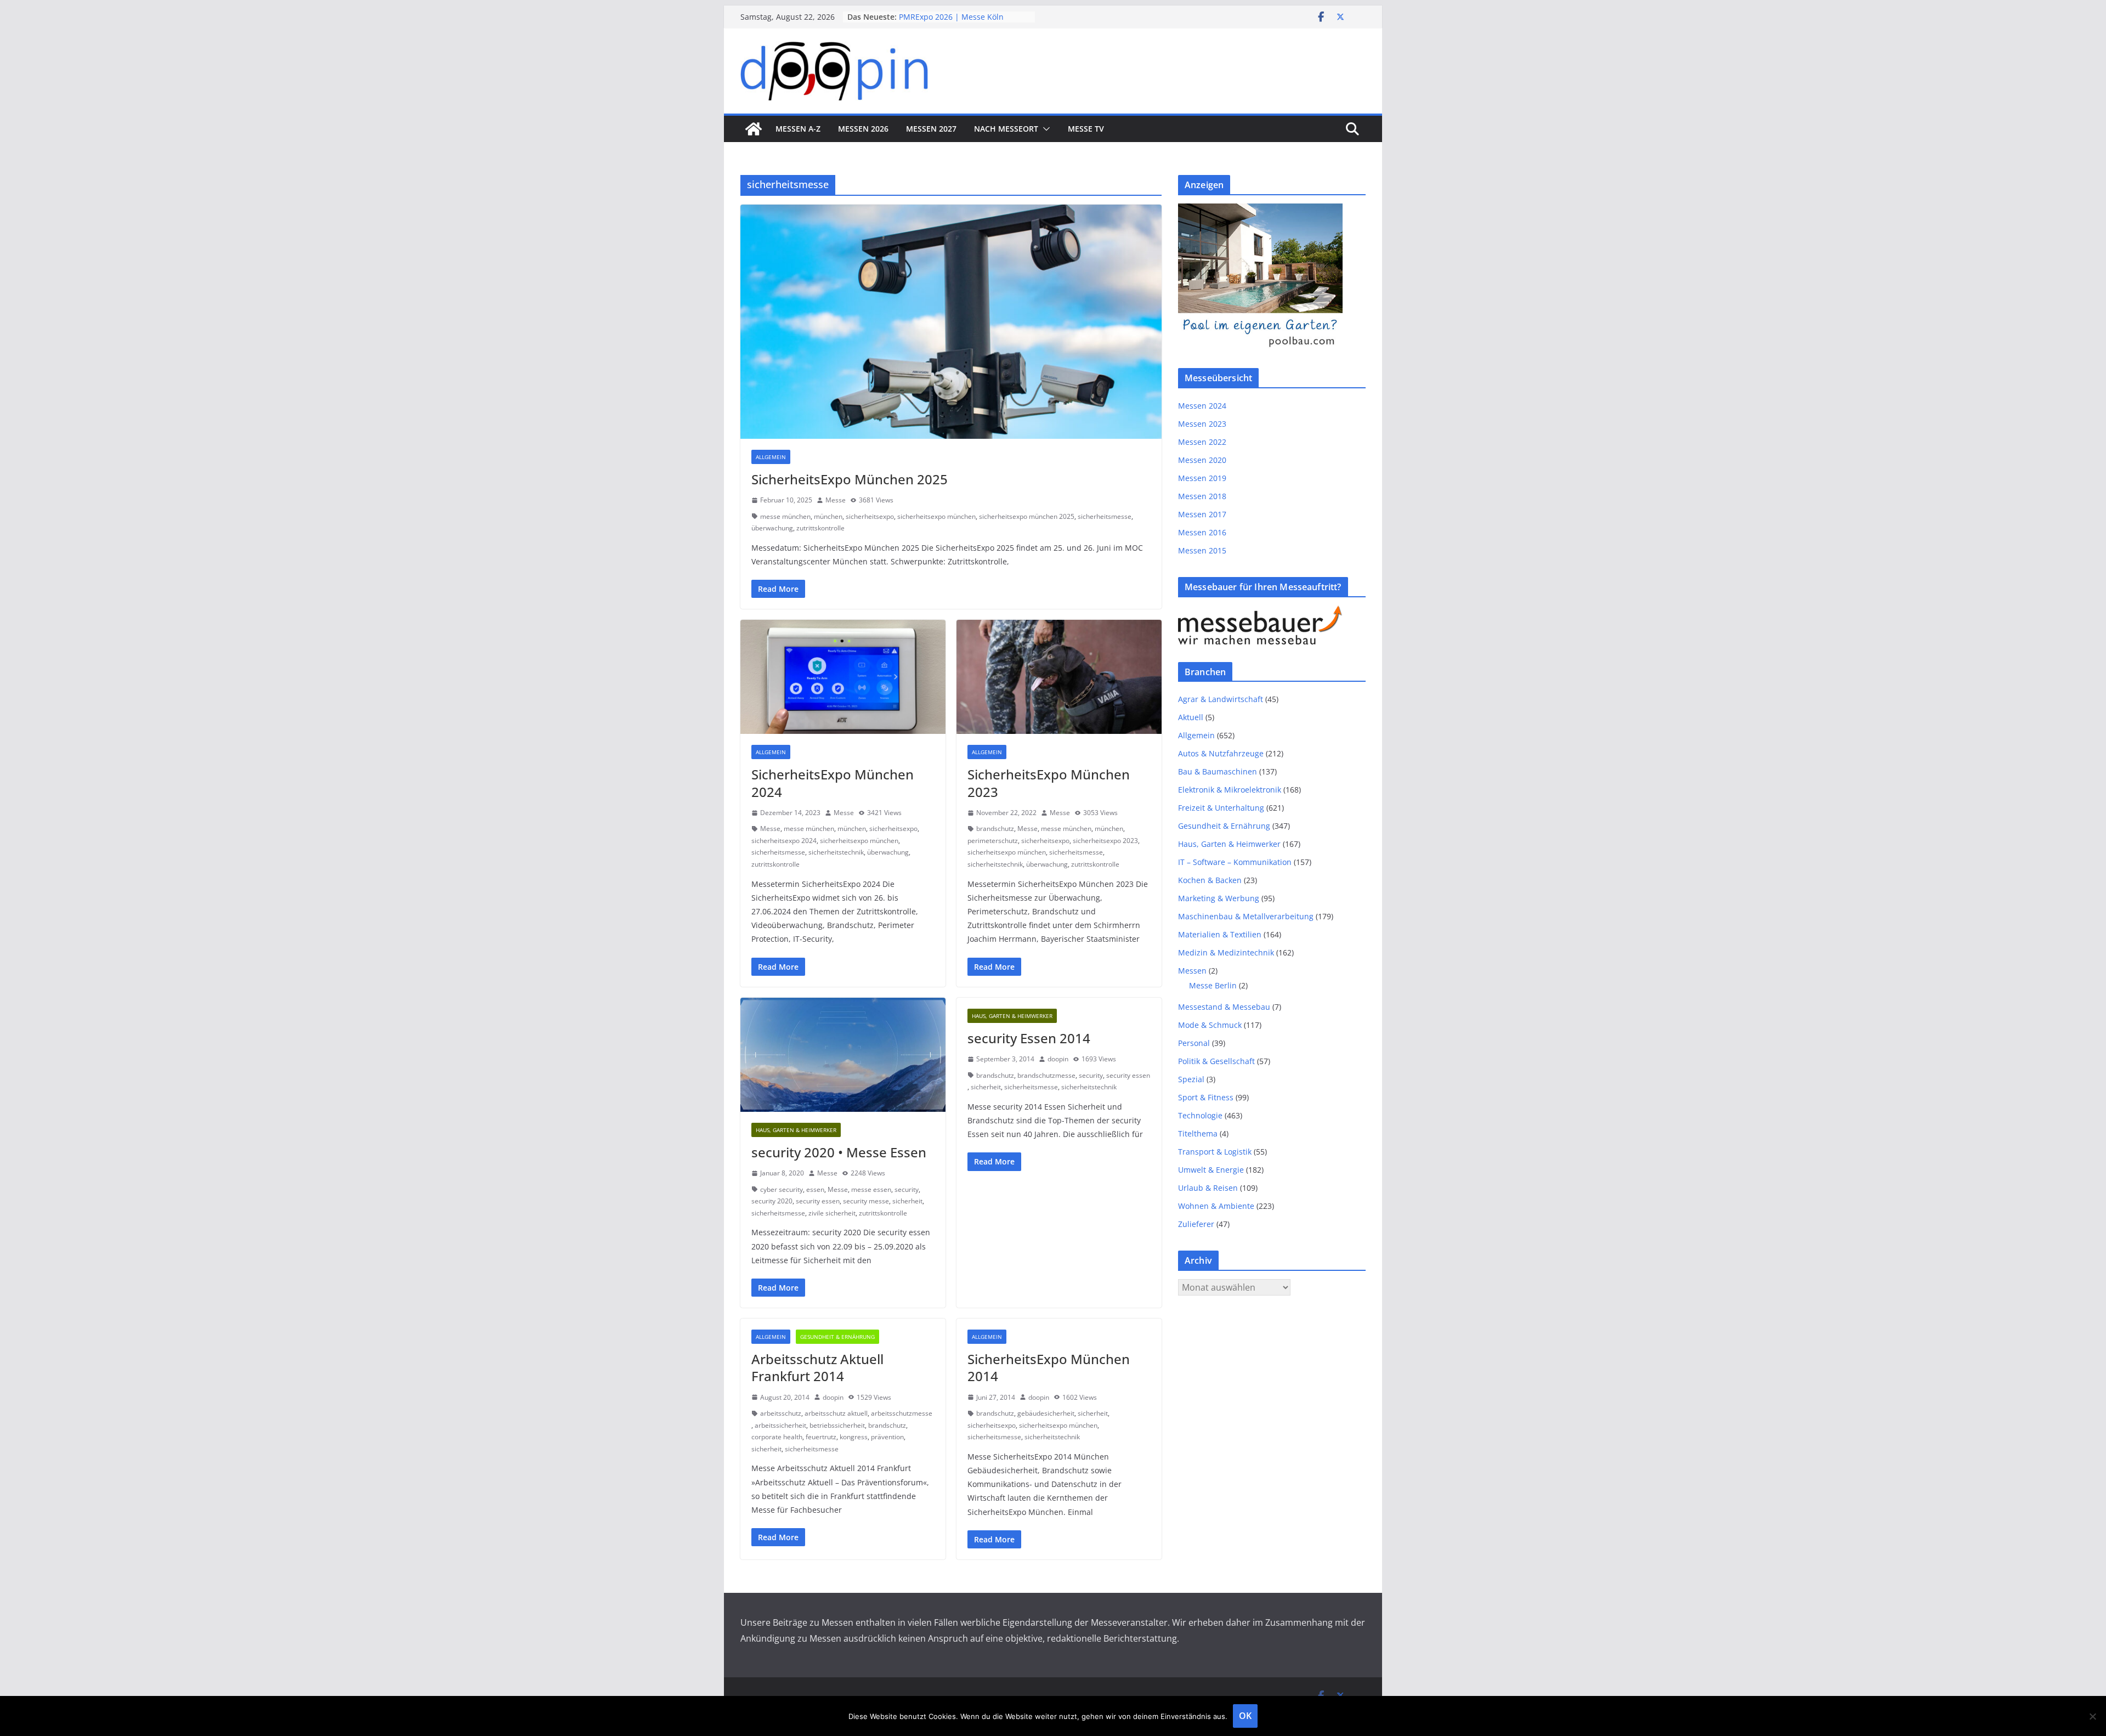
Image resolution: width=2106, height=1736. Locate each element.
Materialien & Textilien (1220, 934)
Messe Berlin (1213, 985)
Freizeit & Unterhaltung (1221, 808)
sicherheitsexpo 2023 (1105, 841)
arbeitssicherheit (780, 1425)
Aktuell (1191, 717)
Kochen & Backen (1210, 880)
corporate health (777, 1437)
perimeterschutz (993, 841)
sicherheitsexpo (870, 516)
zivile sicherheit (832, 1213)
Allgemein (771, 457)
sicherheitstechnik (836, 852)
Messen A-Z (798, 129)
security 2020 (772, 1201)
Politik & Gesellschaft (1216, 1061)
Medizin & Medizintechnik (1226, 952)
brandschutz (995, 829)
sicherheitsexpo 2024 (784, 841)
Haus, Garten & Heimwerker (796, 1130)
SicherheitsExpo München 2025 (850, 479)
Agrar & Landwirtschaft (1221, 699)
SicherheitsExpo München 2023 (1049, 783)
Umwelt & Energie (1211, 1170)
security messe (866, 1201)
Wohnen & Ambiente (1216, 1206)
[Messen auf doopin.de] (754, 129)
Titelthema (1198, 1133)
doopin (1058, 1059)
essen (815, 1189)
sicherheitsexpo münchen (936, 516)
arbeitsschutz (781, 1413)
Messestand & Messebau (1224, 1007)
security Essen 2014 (1029, 1038)
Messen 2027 (931, 129)
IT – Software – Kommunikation (1235, 862)
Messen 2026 (863, 129)
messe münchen (785, 516)
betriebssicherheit (837, 1425)
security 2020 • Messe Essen (839, 1152)
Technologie (1200, 1115)
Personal (1194, 1043)
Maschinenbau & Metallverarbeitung (1246, 916)
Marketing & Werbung (1219, 898)
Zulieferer (1196, 1224)
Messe (836, 500)
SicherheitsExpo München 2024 (833, 783)
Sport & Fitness (1206, 1097)
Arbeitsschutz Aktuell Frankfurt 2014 (817, 1367)
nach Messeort (1006, 129)
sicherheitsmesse (1105, 516)
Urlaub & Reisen (1208, 1188)
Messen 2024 (1202, 406)
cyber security (782, 1189)
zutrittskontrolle (820, 528)
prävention (887, 1437)
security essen (818, 1201)
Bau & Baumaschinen (1218, 771)
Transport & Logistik (1215, 1152)
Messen (1192, 971)
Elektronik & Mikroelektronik (1230, 790)
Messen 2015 (1202, 550)
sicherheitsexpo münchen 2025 (1027, 516)
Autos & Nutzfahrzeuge (1221, 753)
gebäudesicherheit (1046, 1413)
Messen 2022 (1202, 442)
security (907, 1189)
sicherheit (907, 1201)
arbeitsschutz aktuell (836, 1413)
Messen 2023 (1202, 424)
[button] (1044, 129)
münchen (828, 516)
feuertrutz (821, 1437)
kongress (854, 1437)
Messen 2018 (1202, 496)
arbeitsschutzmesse (902, 1413)
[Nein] (2092, 1716)
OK (1245, 1716)
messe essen (871, 1189)
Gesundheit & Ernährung (837, 1337)
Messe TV (1086, 129)
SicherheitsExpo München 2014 (1049, 1367)
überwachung (772, 528)
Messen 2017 (1202, 514)
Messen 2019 (1202, 478)
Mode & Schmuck (1210, 1025)
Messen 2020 (1202, 460)
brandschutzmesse (1046, 1075)
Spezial (1191, 1079)
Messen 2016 (1202, 532)
